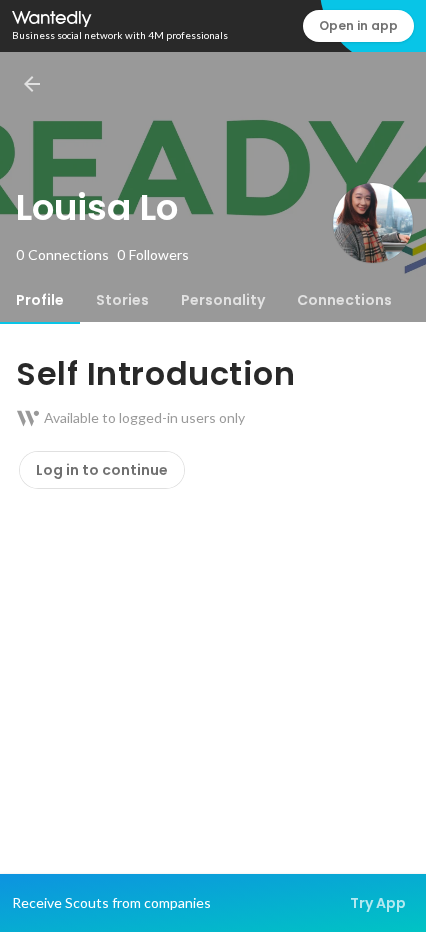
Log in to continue (102, 470)
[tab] (40, 300)
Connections (344, 300)
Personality (223, 300)
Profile (40, 300)
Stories (122, 300)
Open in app (358, 25)
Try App (378, 903)
